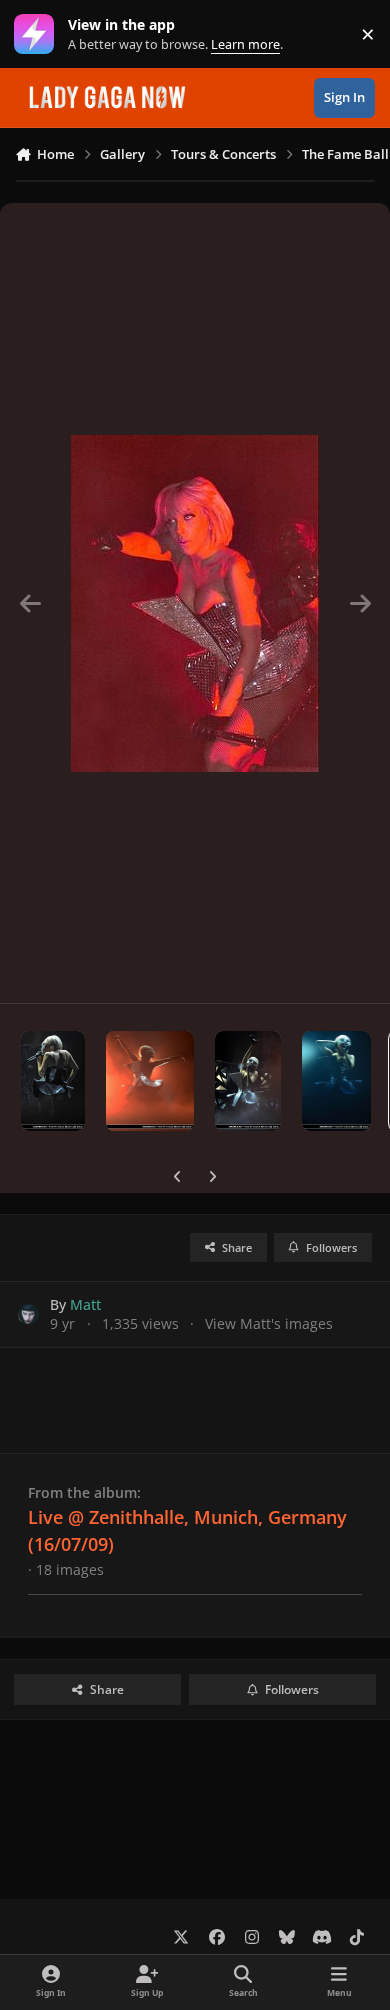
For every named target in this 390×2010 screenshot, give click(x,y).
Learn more (38, 34)
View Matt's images (269, 1323)
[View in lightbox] (195, 603)
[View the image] (53, 1081)
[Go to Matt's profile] (28, 1314)
